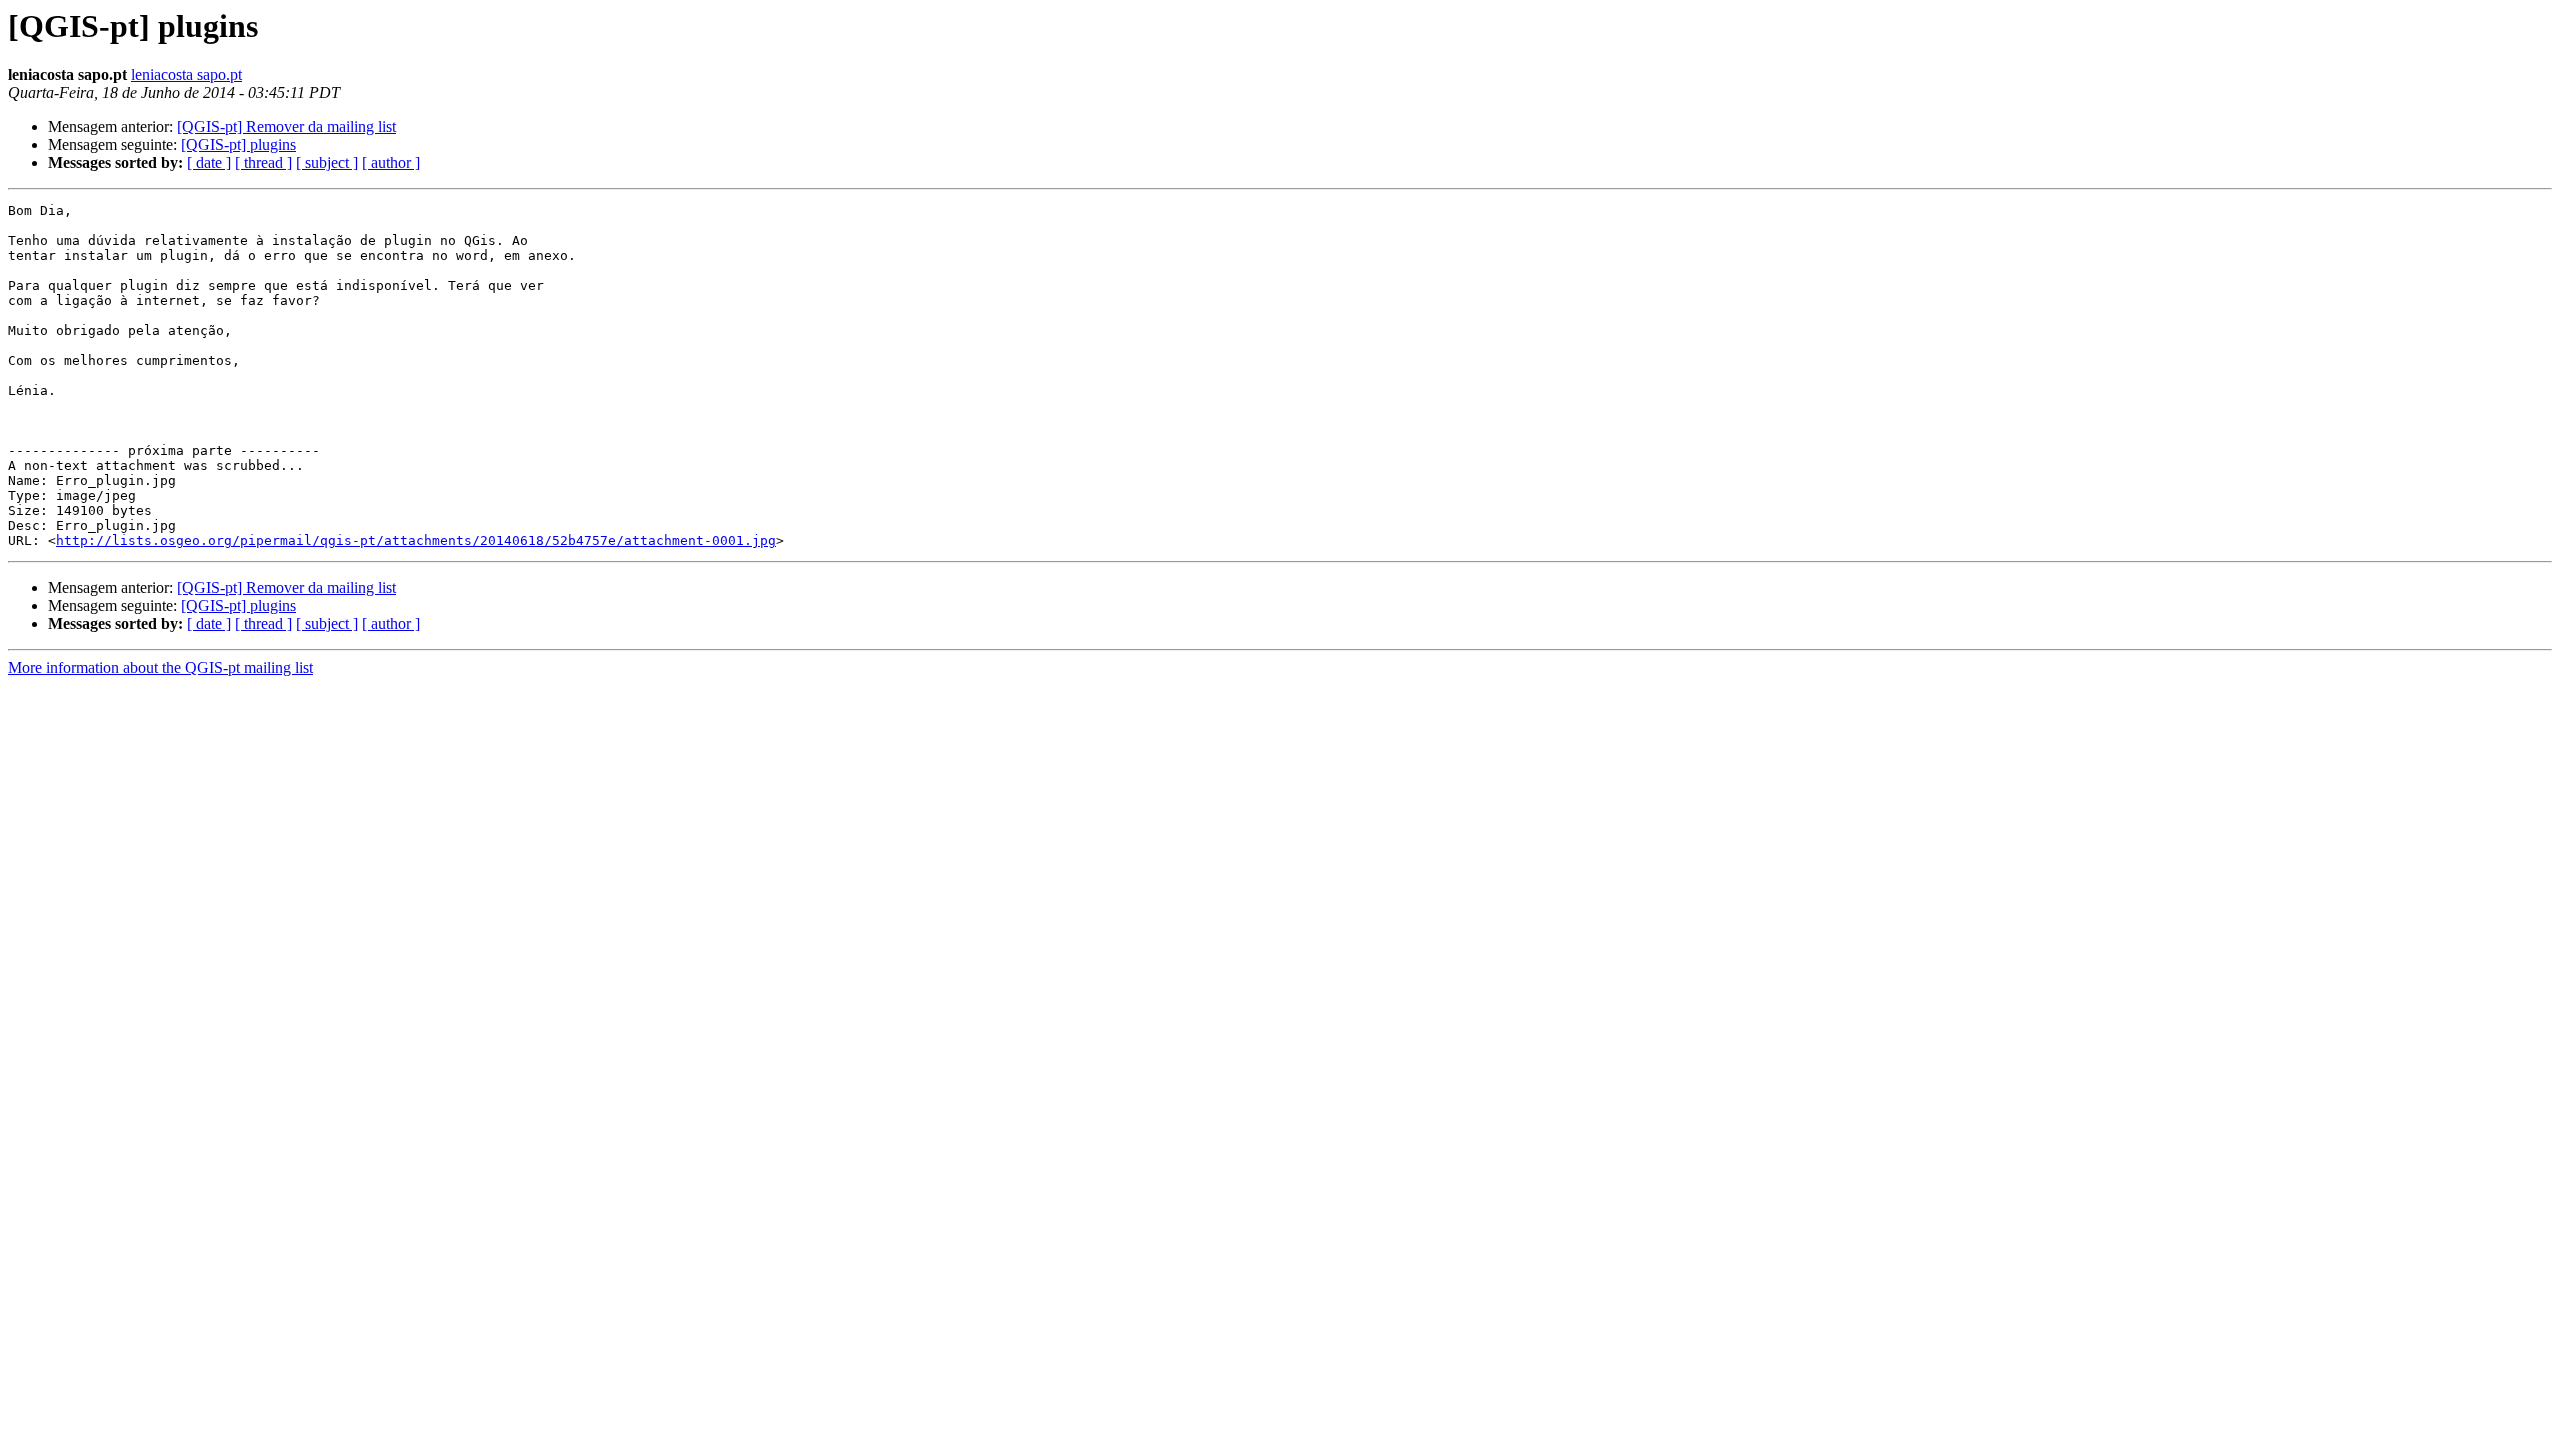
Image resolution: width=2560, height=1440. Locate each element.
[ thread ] (263, 162)
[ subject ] (327, 162)
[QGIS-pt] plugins (238, 144)
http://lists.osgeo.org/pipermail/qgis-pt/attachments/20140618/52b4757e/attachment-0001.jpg (416, 540)
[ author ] (391, 162)
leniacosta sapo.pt (186, 74)
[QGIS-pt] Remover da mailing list (286, 126)
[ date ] (209, 162)
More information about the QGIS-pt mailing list (160, 667)
